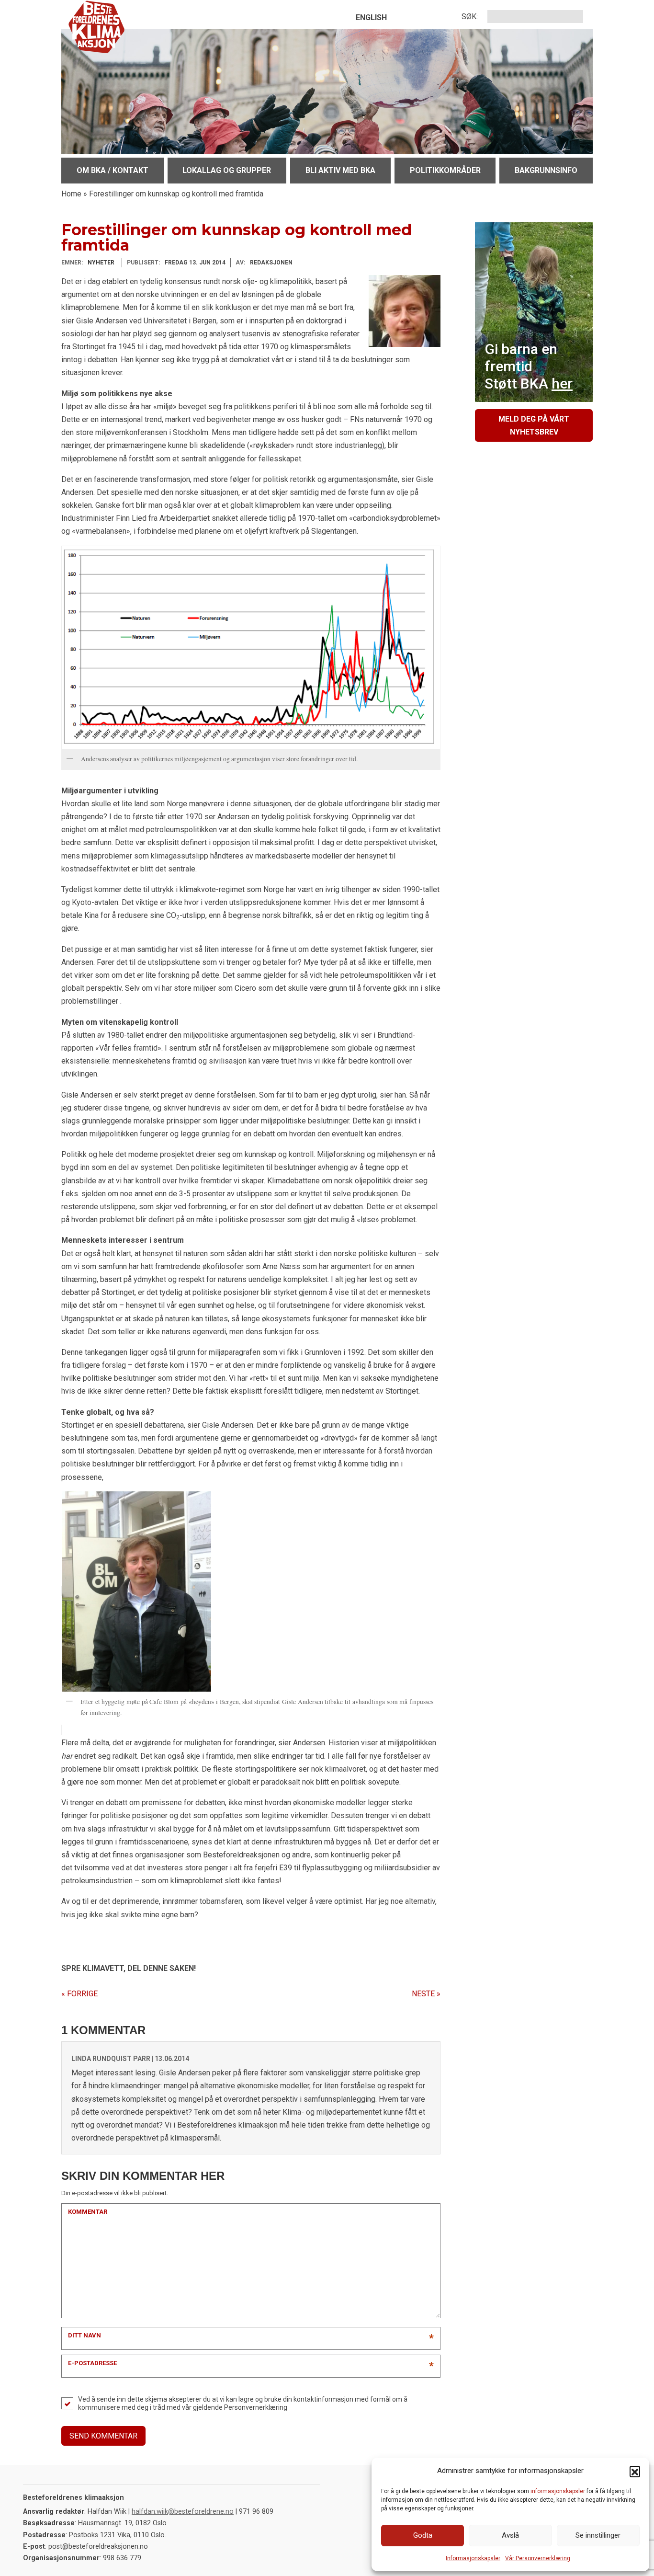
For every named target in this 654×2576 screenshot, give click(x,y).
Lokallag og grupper (227, 170)
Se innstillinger (598, 2535)
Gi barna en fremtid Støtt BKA (529, 366)
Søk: (470, 17)
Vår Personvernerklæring (538, 2558)
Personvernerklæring (256, 2407)
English (371, 17)
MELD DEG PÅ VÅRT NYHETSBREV (534, 425)
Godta (423, 2535)
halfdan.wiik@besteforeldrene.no (183, 2512)
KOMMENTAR (88, 2212)
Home (71, 194)
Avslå (510, 2535)
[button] (635, 2471)
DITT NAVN (85, 2335)
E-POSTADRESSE (92, 2363)
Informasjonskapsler (473, 2558)
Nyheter (101, 263)
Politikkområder (445, 170)
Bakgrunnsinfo (546, 170)
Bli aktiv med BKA (340, 170)
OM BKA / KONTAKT (113, 170)
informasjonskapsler (558, 2491)
